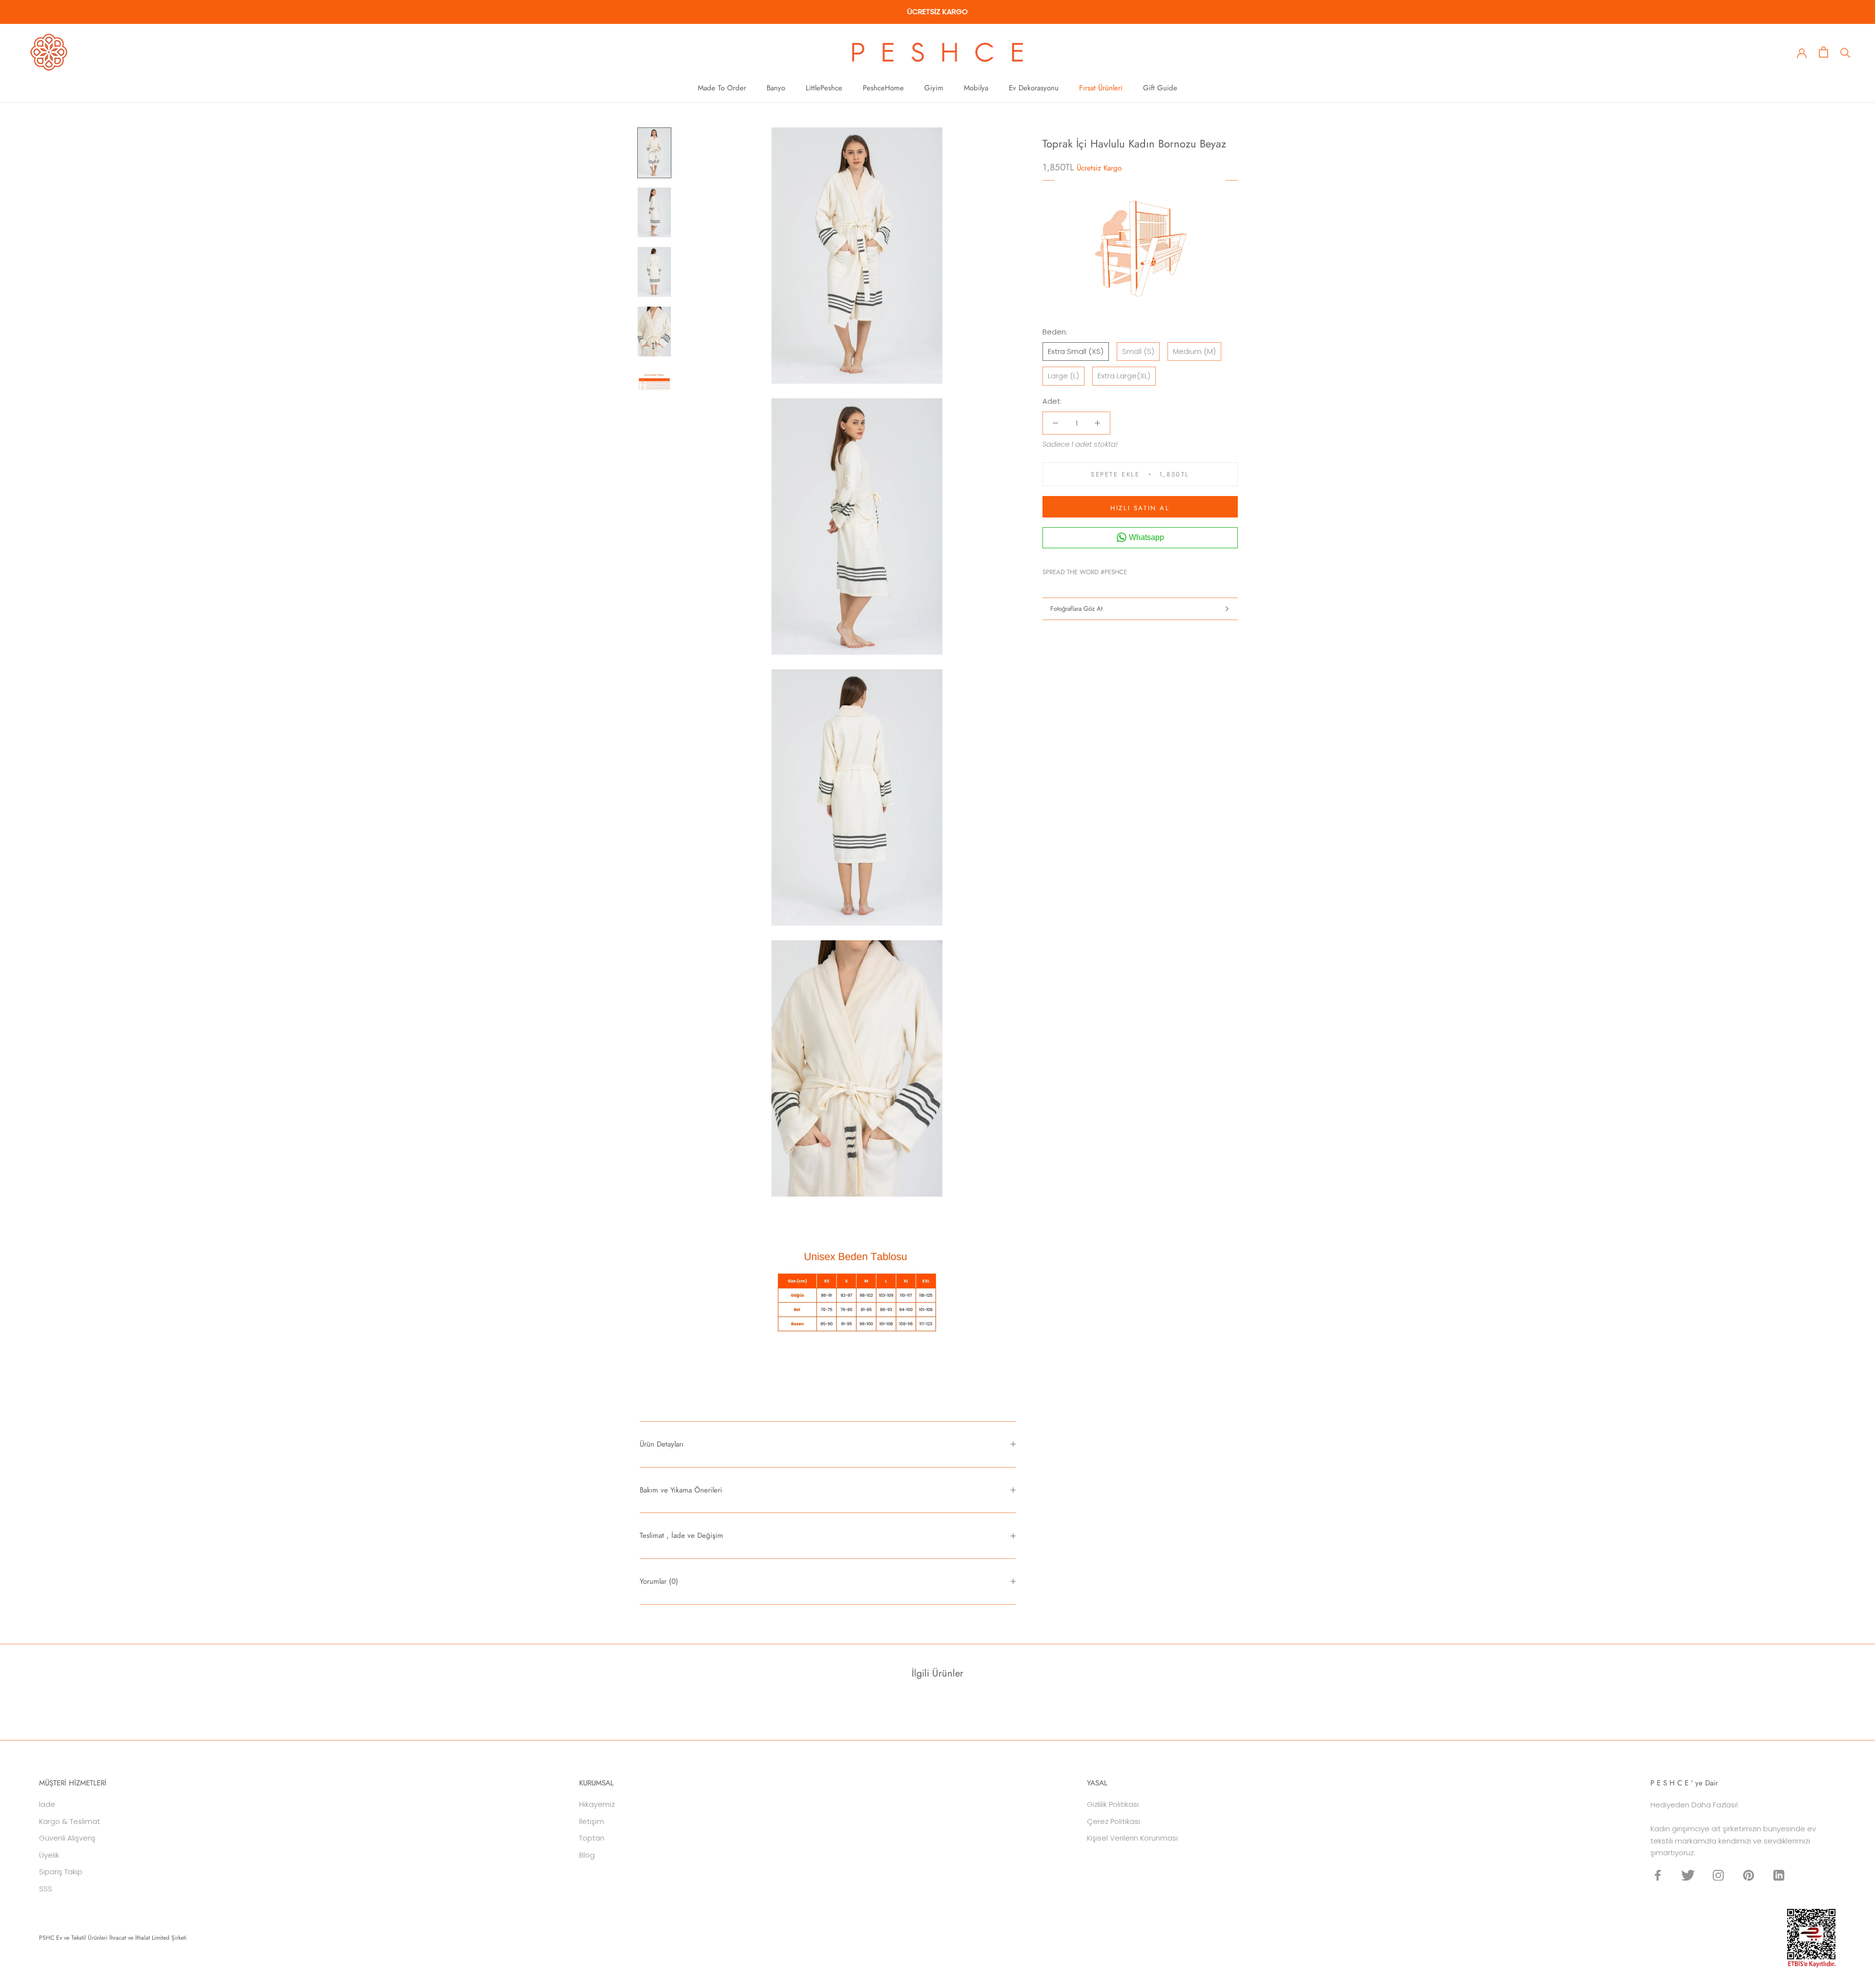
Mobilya (976, 88)
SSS (46, 1889)
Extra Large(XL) (1124, 376)
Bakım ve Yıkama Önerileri (681, 1490)
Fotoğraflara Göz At (1076, 609)
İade (47, 1804)
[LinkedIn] (1779, 1875)
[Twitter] (1149, 569)
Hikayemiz (597, 1804)
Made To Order (722, 88)
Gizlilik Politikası (1113, 1804)
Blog (587, 1855)
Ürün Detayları (662, 1444)
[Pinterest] (1162, 569)
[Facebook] (1136, 569)
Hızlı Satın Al (1140, 508)
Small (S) (1138, 351)
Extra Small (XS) (1076, 351)
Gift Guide (1160, 88)
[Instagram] (1718, 1875)
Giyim (934, 88)
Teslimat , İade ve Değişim (681, 1535)
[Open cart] (1823, 52)
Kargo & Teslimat (70, 1821)
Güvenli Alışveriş (67, 1838)
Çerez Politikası (1114, 1821)
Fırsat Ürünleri (1101, 88)
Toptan (592, 1838)
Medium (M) (1194, 351)
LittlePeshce (824, 88)
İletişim (592, 1821)
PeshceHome (883, 88)
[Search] (1845, 52)
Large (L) (1063, 376)
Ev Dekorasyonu (1034, 88)
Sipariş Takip (61, 1872)
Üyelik (49, 1855)
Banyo (776, 88)
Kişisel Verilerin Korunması (1132, 1838)
